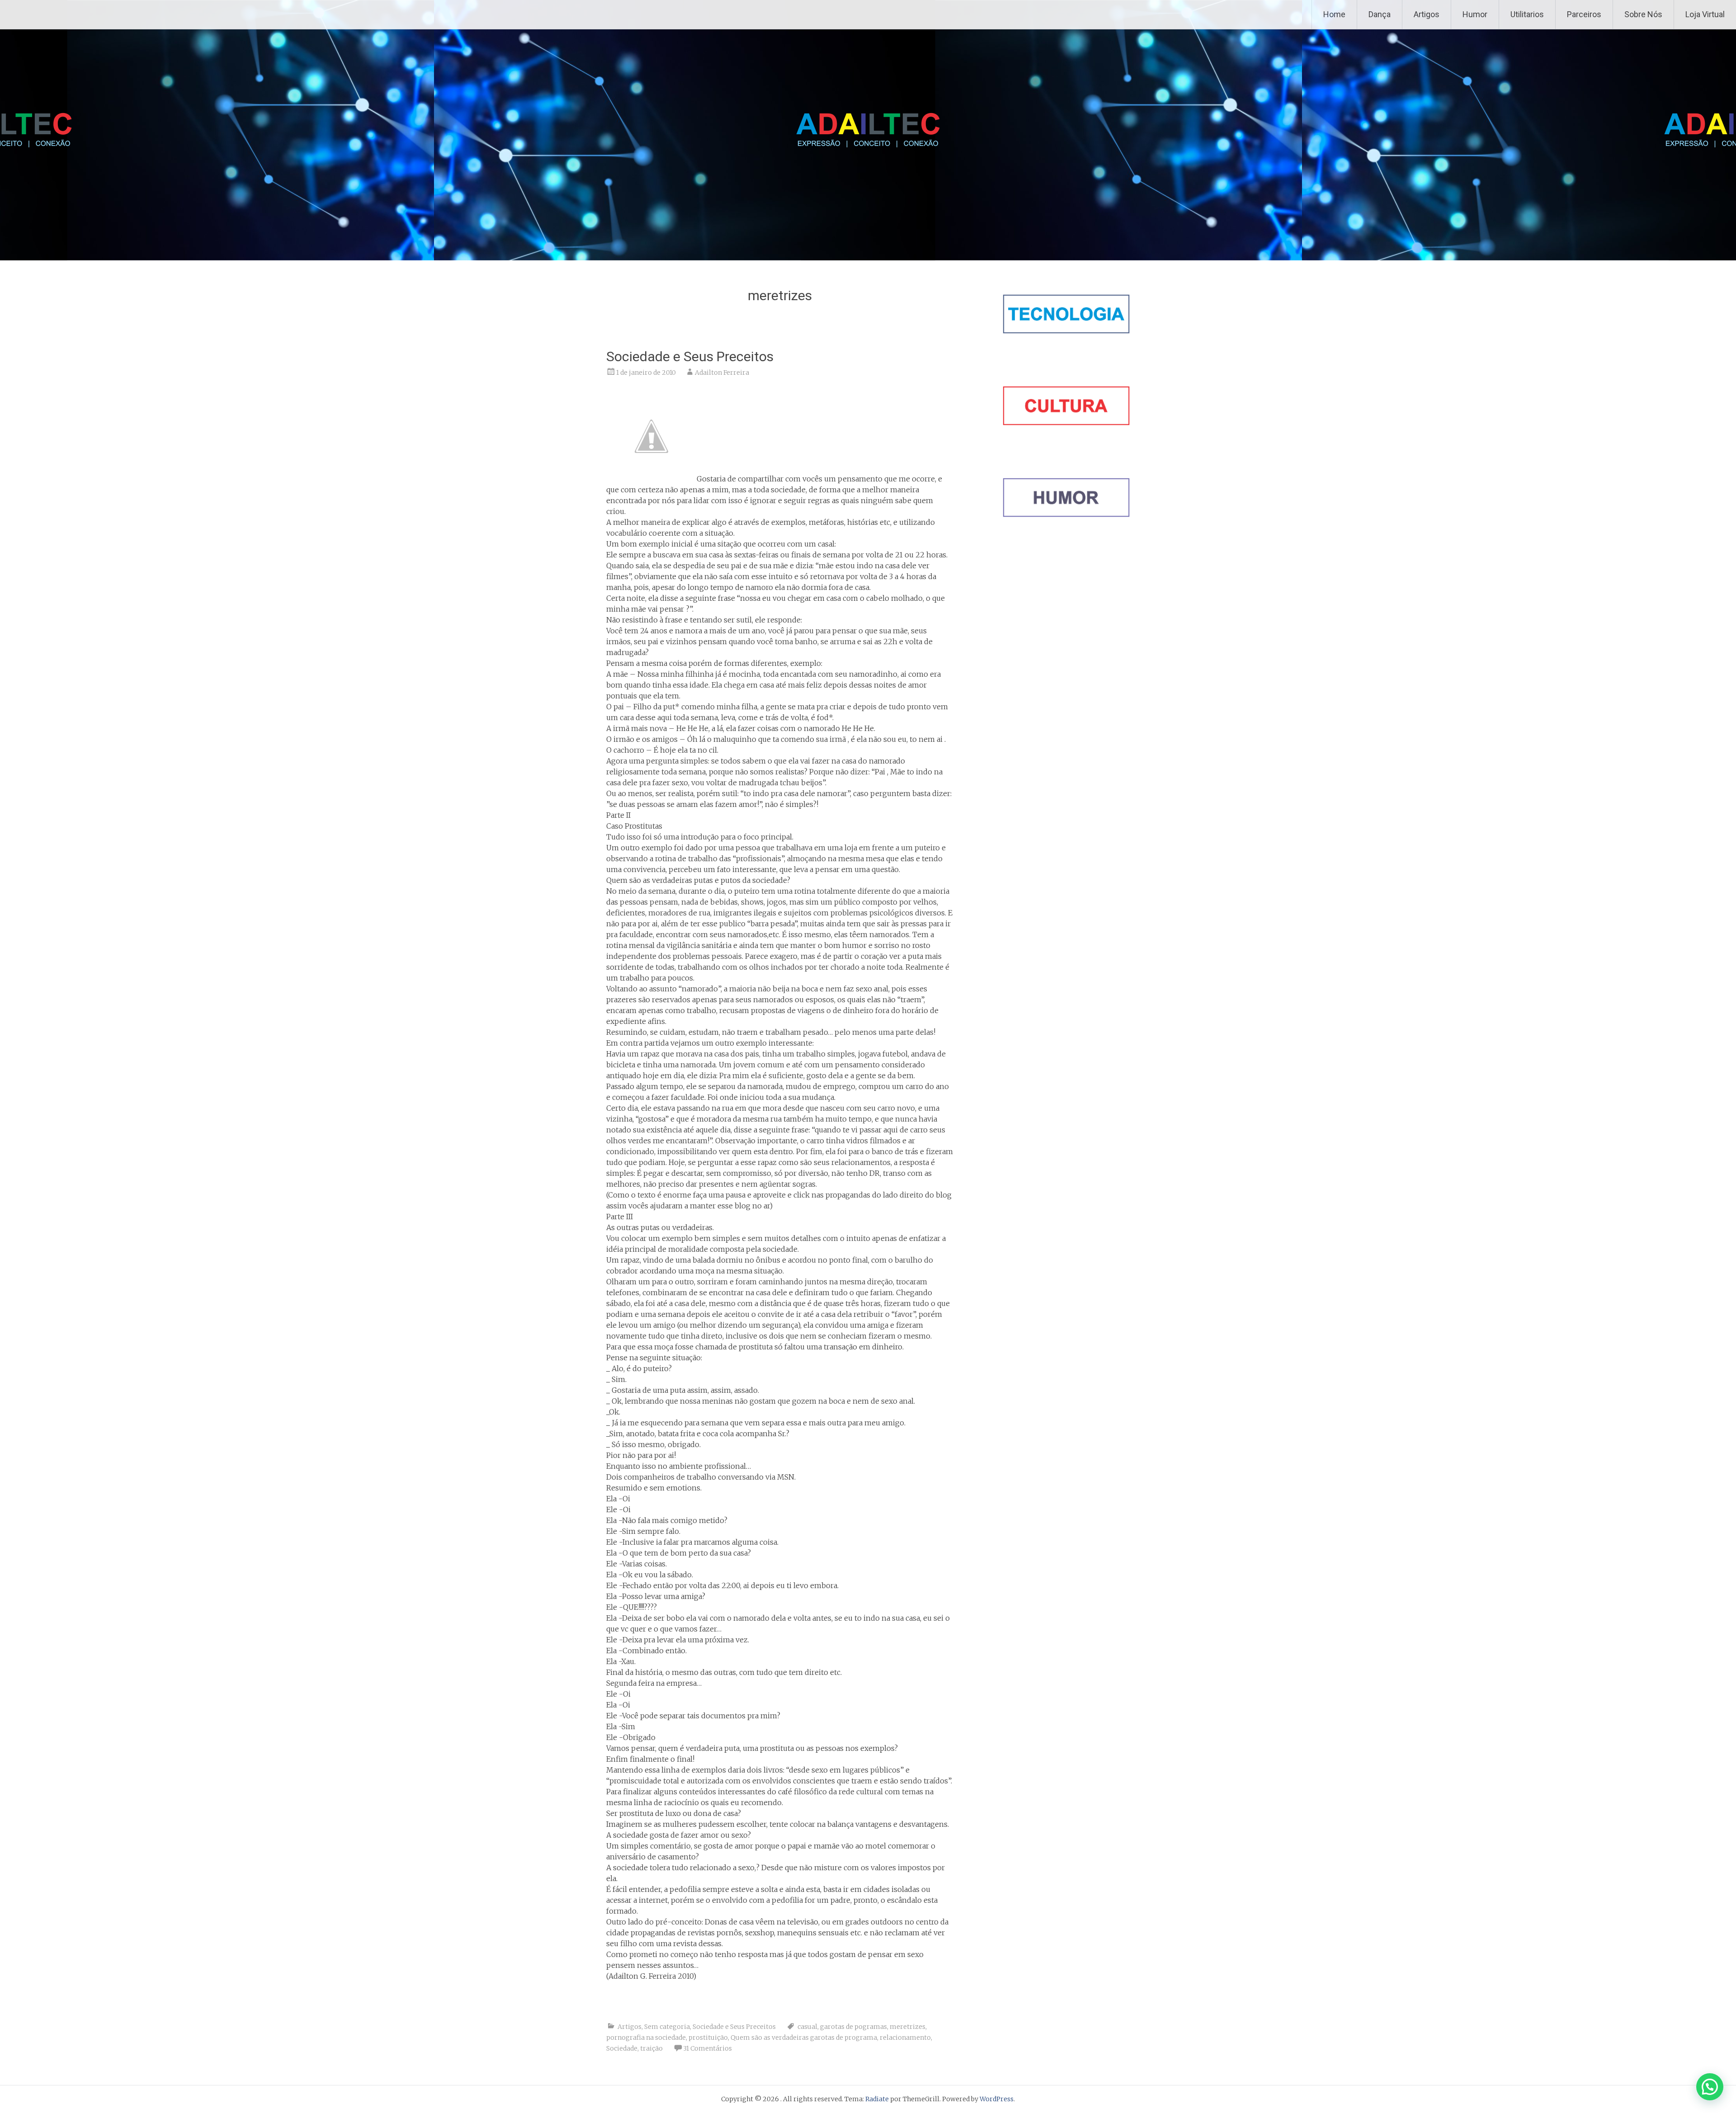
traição (651, 2048)
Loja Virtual (1705, 14)
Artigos (1427, 14)
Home (1334, 14)
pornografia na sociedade (646, 2038)
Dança (1380, 14)
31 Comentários (708, 2048)
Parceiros (1584, 14)
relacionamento (905, 2038)
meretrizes (908, 2027)
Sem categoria (667, 2027)
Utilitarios (1527, 14)
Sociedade (622, 2048)
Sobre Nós (1643, 14)
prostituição (708, 2038)
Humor (1475, 14)
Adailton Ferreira (722, 373)
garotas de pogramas (854, 2027)
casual (807, 2027)
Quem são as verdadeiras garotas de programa (804, 2038)
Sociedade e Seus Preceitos (690, 356)
